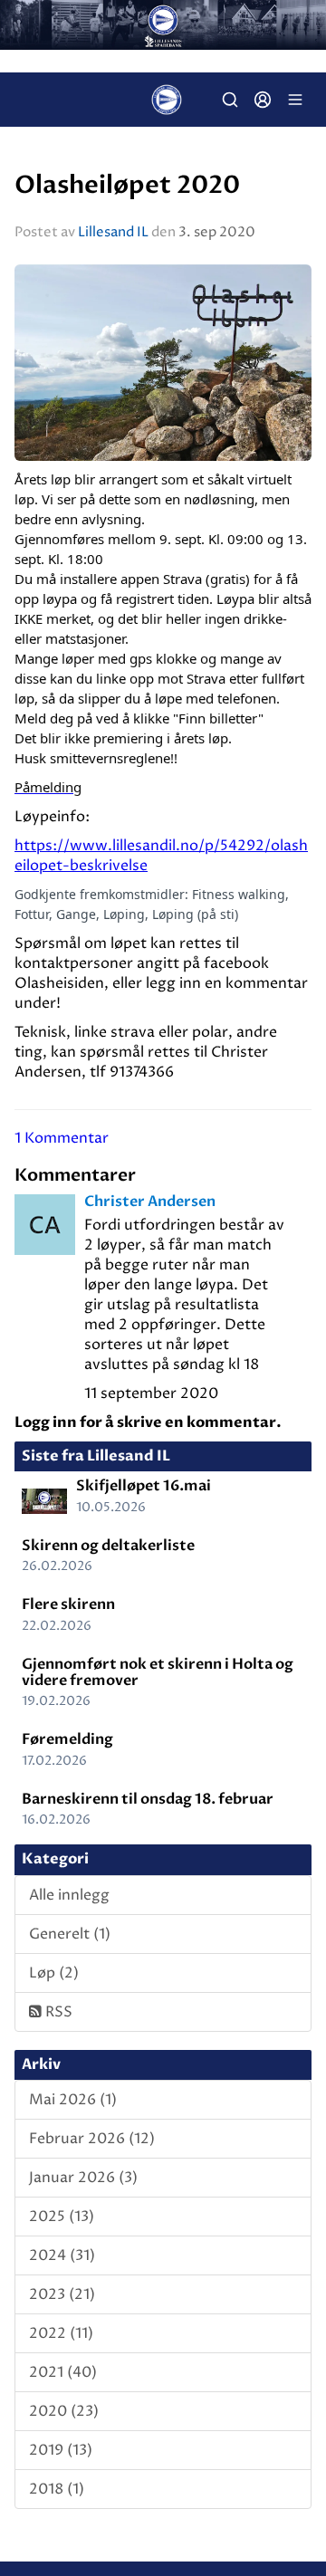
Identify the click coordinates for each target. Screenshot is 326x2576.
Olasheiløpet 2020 (127, 186)
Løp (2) (54, 1973)
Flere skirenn (68, 1604)
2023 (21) (62, 2294)
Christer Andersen (150, 1202)
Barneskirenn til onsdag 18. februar (148, 1799)
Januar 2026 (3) (83, 2178)
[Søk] (230, 100)
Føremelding (67, 1739)
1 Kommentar (62, 1138)
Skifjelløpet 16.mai (144, 1486)
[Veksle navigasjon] (295, 100)
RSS (57, 2012)
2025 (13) (62, 2217)
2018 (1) (57, 2489)
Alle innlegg (69, 1895)
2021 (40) (63, 2372)
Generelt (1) (70, 1934)
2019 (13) (61, 2450)
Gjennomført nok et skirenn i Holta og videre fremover (158, 1672)
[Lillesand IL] (163, 25)
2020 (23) (64, 2411)
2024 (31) (62, 2255)
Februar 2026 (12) (92, 2139)
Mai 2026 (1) (73, 2100)
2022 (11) (61, 2333)
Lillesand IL (113, 232)
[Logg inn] (263, 100)
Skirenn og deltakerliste (108, 1546)
